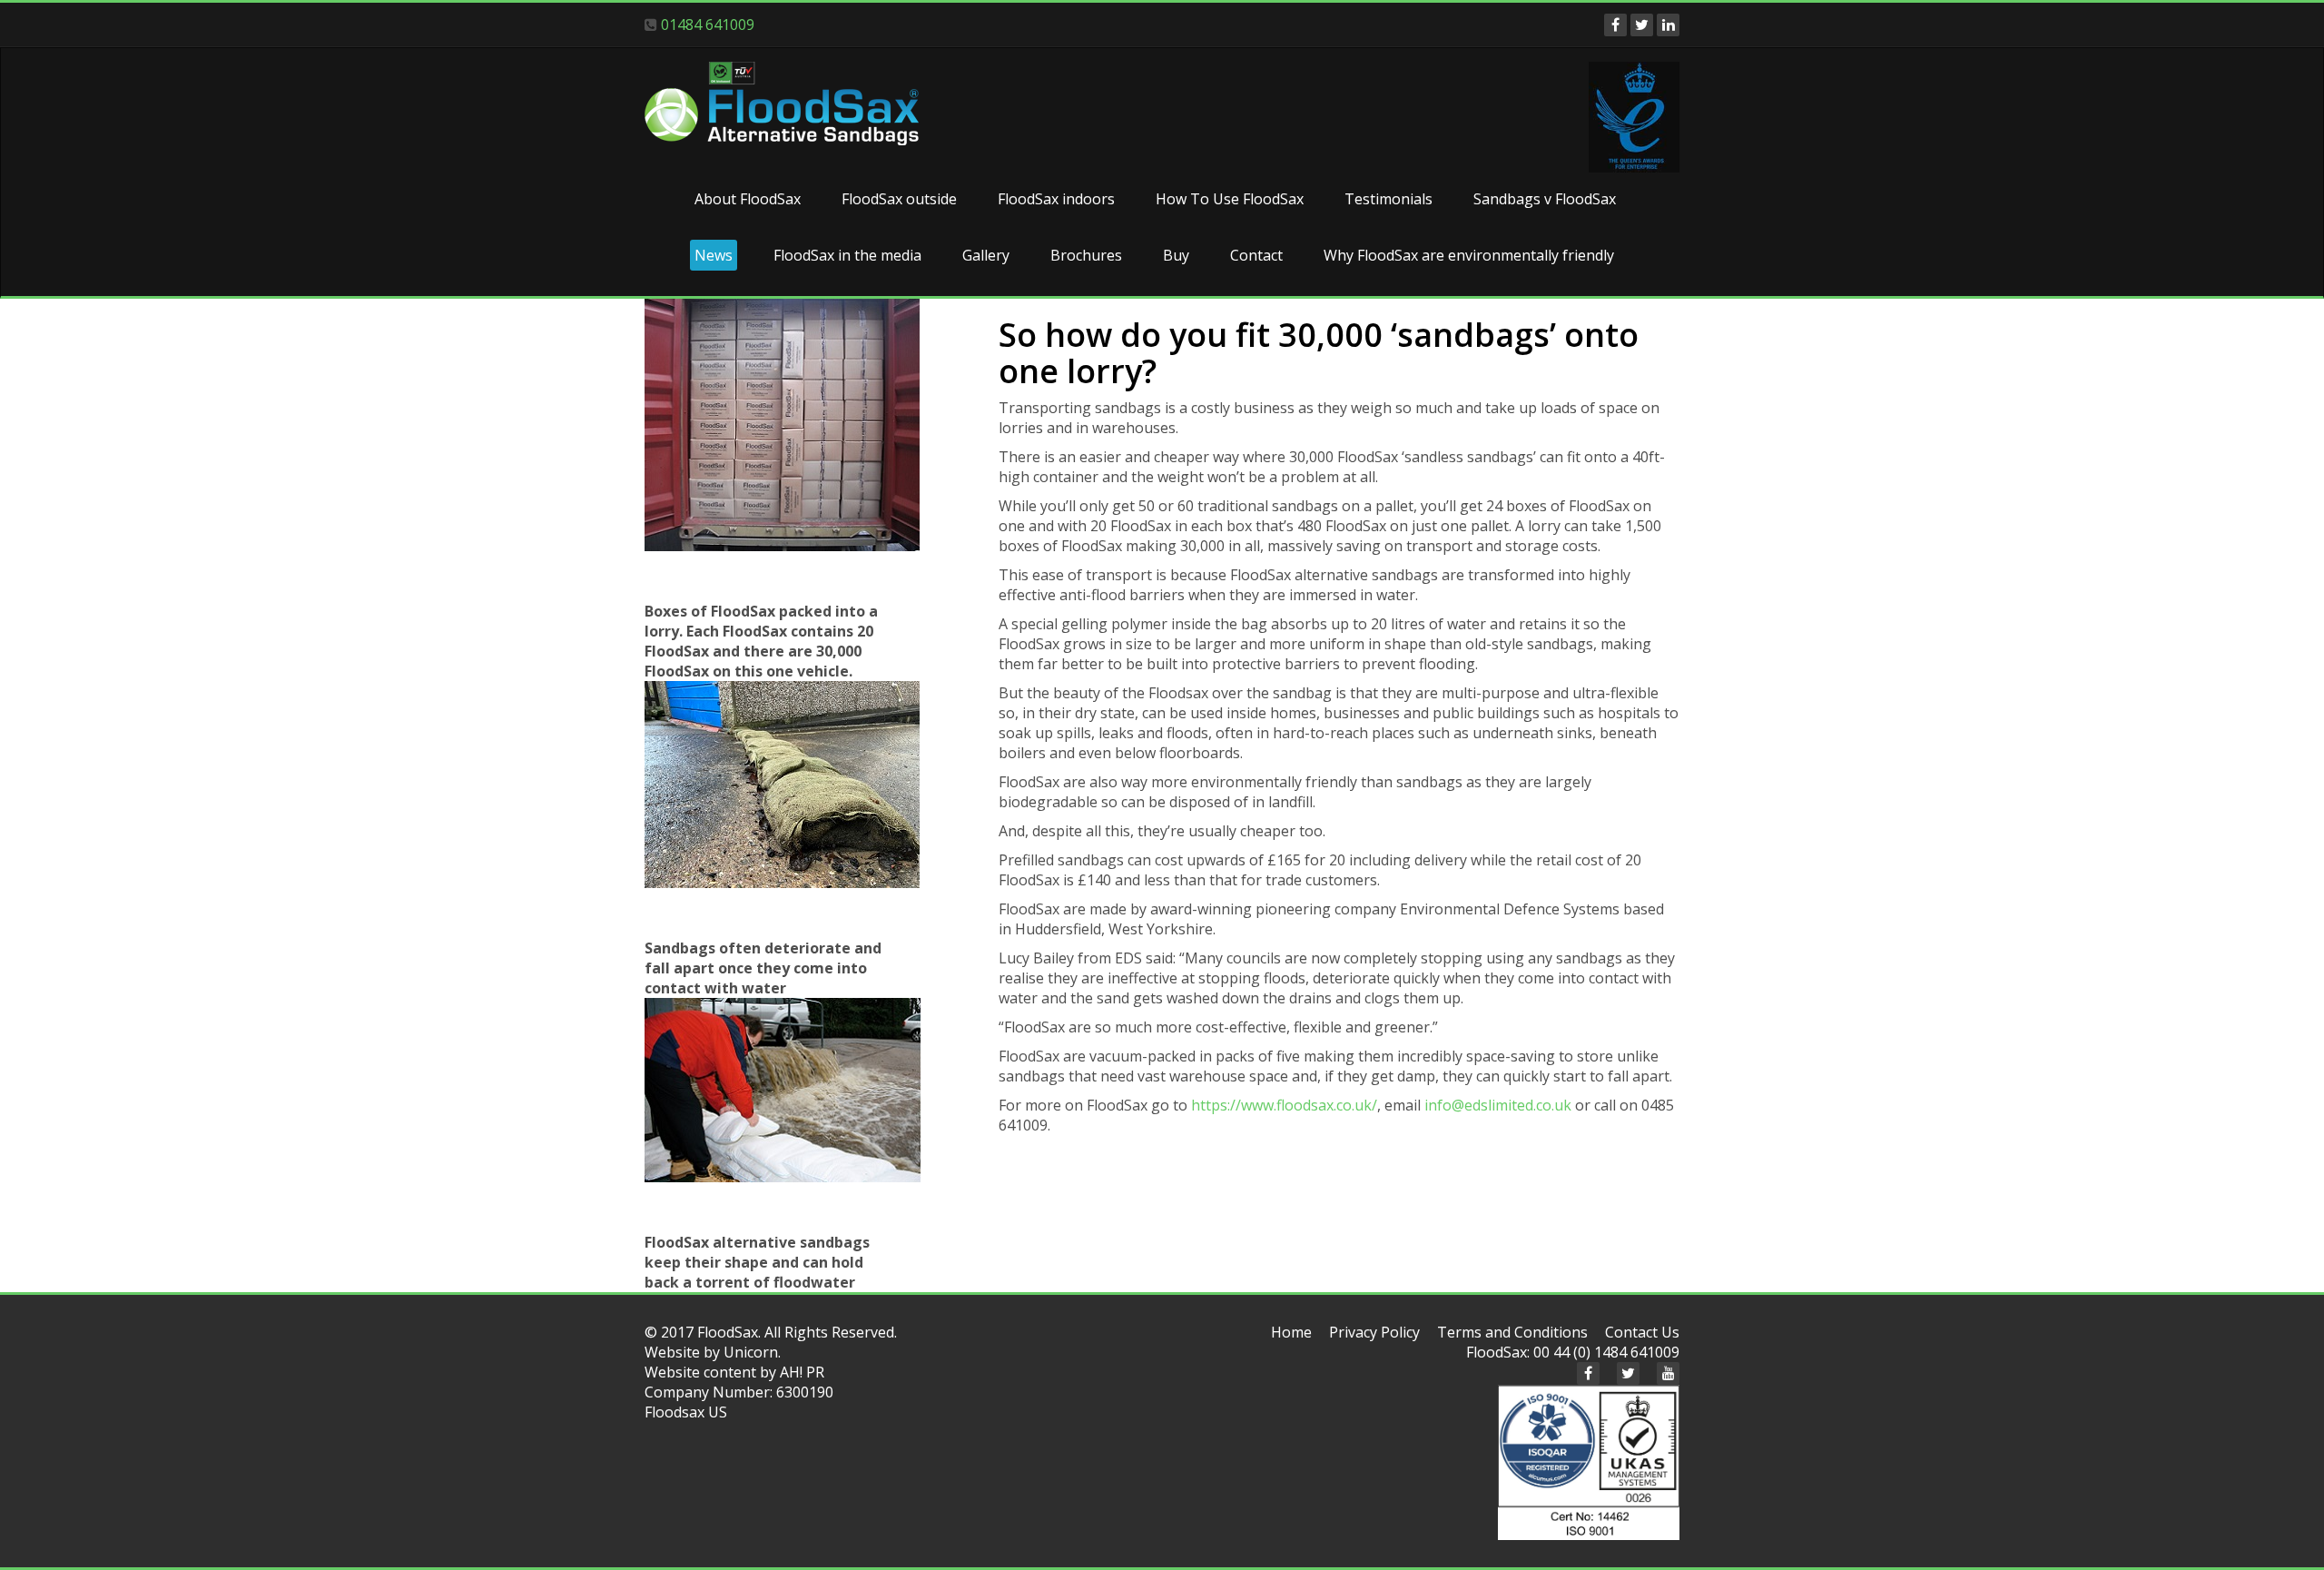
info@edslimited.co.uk (1498, 1105)
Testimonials (1388, 199)
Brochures (1086, 255)
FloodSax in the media (847, 255)
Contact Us (1642, 1332)
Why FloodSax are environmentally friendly (1469, 255)
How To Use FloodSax (1230, 199)
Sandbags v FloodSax (1545, 199)
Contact (1256, 255)
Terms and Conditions (1512, 1332)
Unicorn (751, 1352)
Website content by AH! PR (734, 1372)
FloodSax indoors (1056, 199)
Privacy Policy (1374, 1332)
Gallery (986, 255)
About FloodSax (748, 199)
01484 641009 (708, 25)
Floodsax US (686, 1412)
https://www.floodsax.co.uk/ (1284, 1105)
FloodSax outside (899, 199)
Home (1291, 1332)
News (714, 255)
